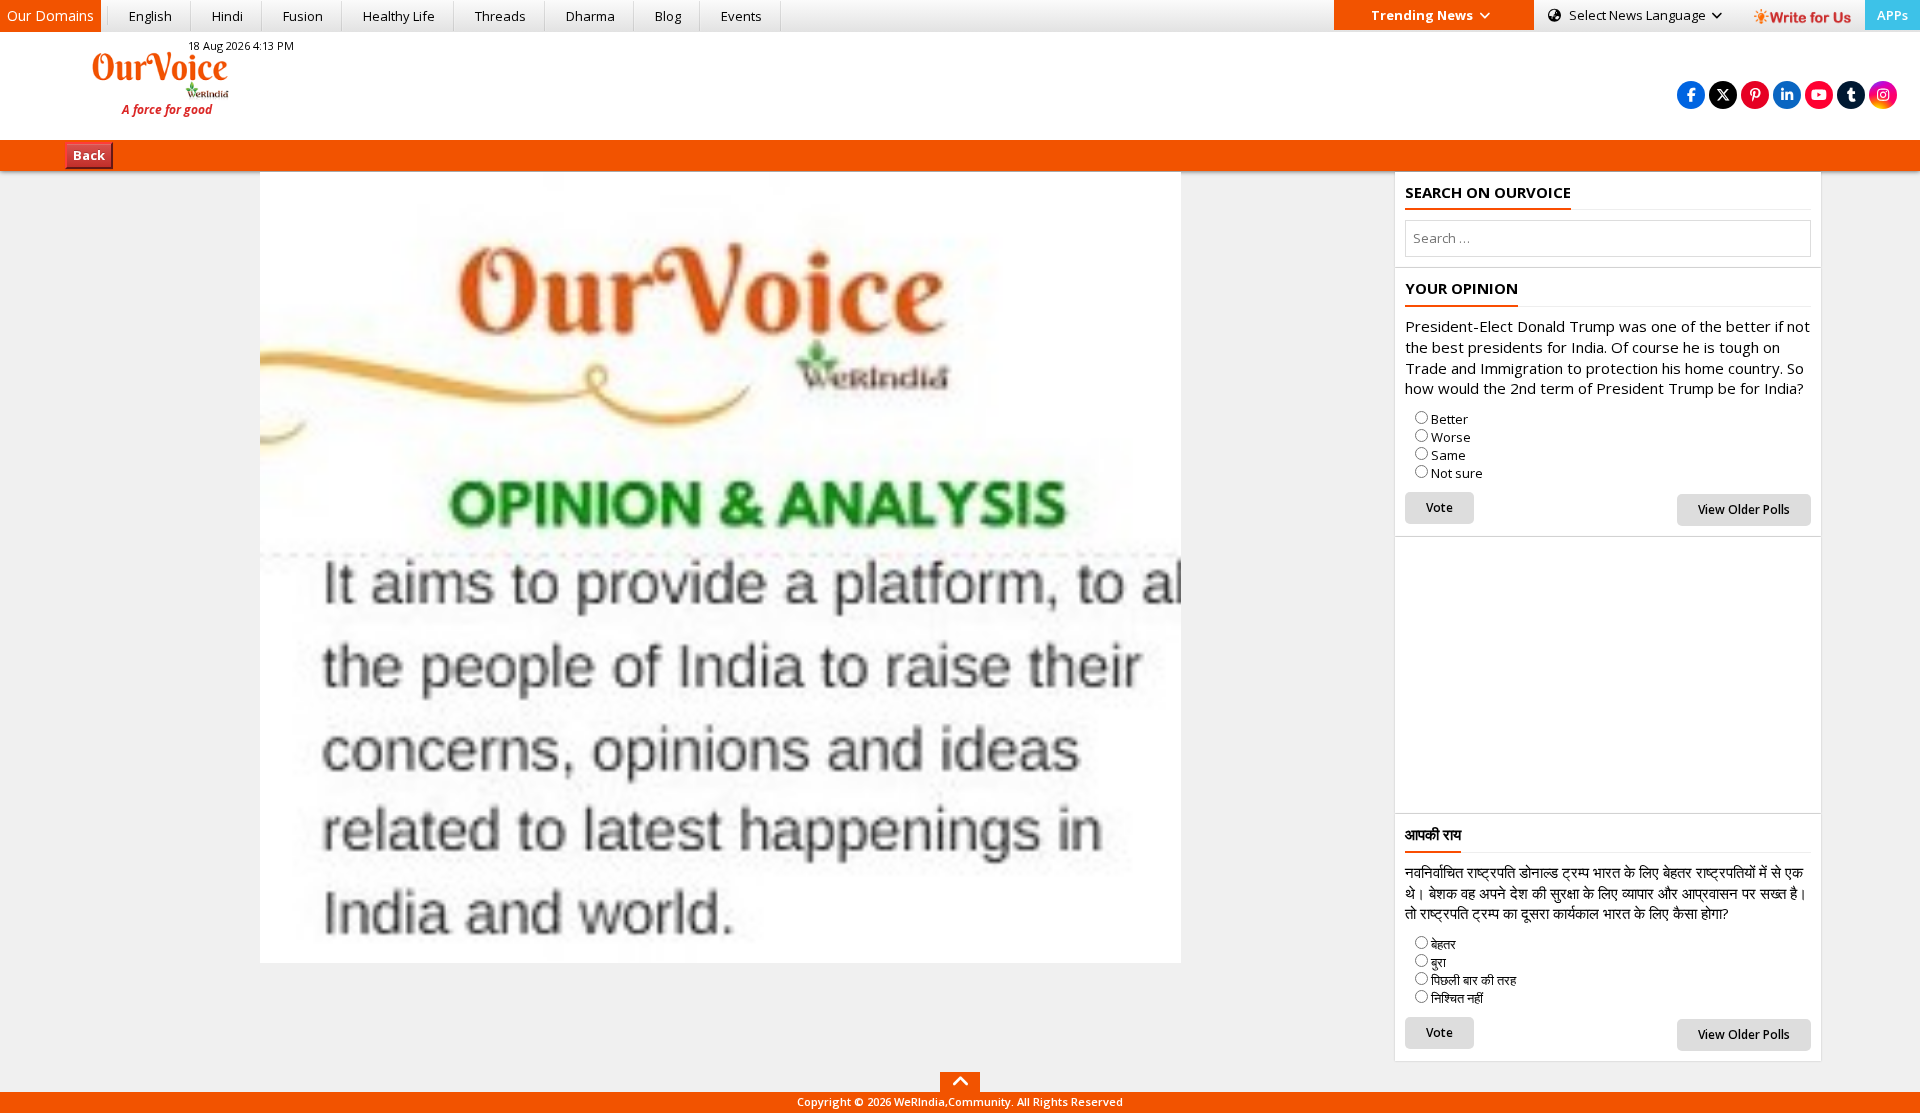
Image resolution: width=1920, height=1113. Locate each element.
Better (1449, 419)
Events (741, 16)
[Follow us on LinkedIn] (1787, 94)
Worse (1451, 437)
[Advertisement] (960, 83)
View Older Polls (1744, 509)
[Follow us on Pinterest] (1755, 94)
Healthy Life (399, 16)
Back (89, 155)
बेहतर (1443, 944)
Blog (668, 16)
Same (1448, 455)
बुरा (1438, 962)
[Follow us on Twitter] (1723, 94)
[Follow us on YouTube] (1819, 94)
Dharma (590, 16)
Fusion (303, 16)
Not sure (1457, 473)
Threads (500, 16)
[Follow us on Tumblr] (1851, 94)
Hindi (227, 16)
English (150, 16)
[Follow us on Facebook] (1691, 94)
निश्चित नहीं (1457, 998)
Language (1639, 15)
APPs (1892, 15)
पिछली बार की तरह (1473, 980)
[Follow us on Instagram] (1883, 94)
